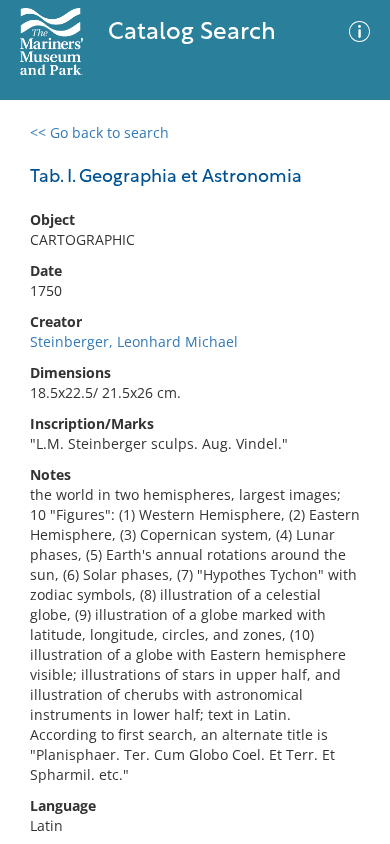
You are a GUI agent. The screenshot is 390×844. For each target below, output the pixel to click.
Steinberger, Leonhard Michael (134, 341)
